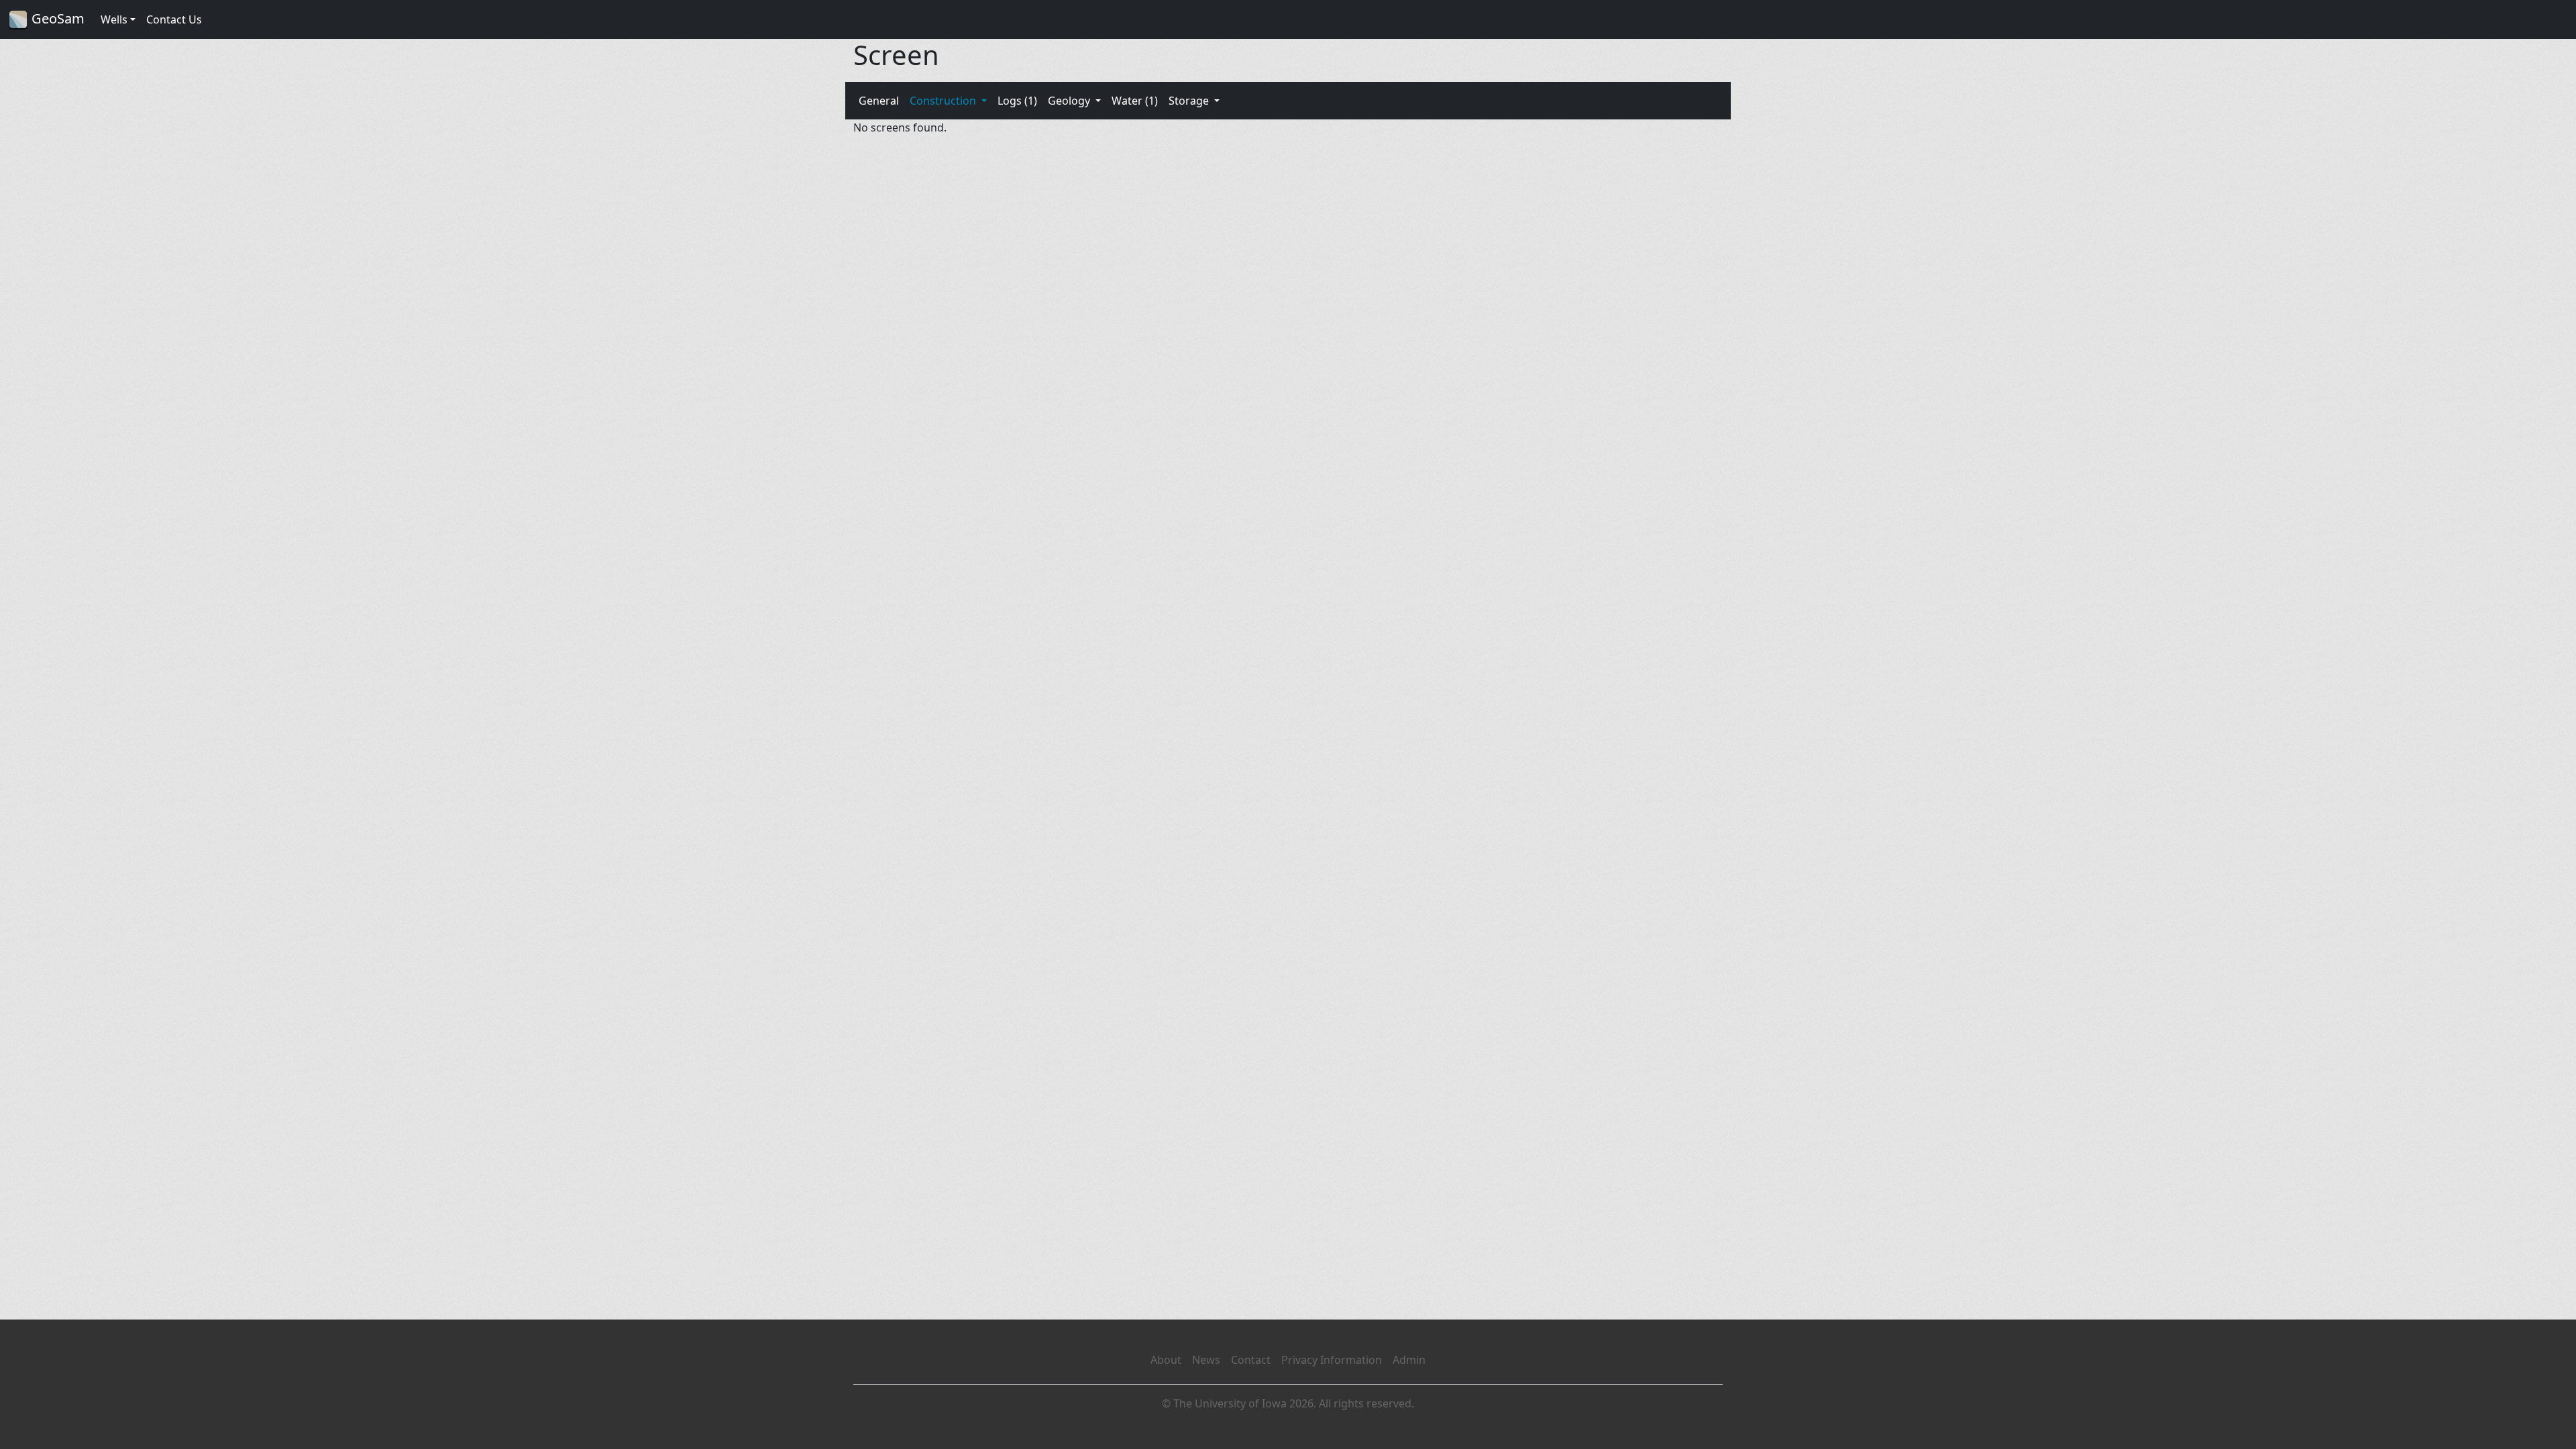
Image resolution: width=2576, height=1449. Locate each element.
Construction (944, 101)
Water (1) (1135, 101)
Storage (1190, 101)
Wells (114, 19)
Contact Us (174, 19)
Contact (1251, 1360)
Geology (1070, 101)
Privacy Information (1332, 1360)
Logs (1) (1017, 101)
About (1166, 1360)
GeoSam (56, 18)
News (1206, 1360)
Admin (1409, 1360)
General (879, 101)
